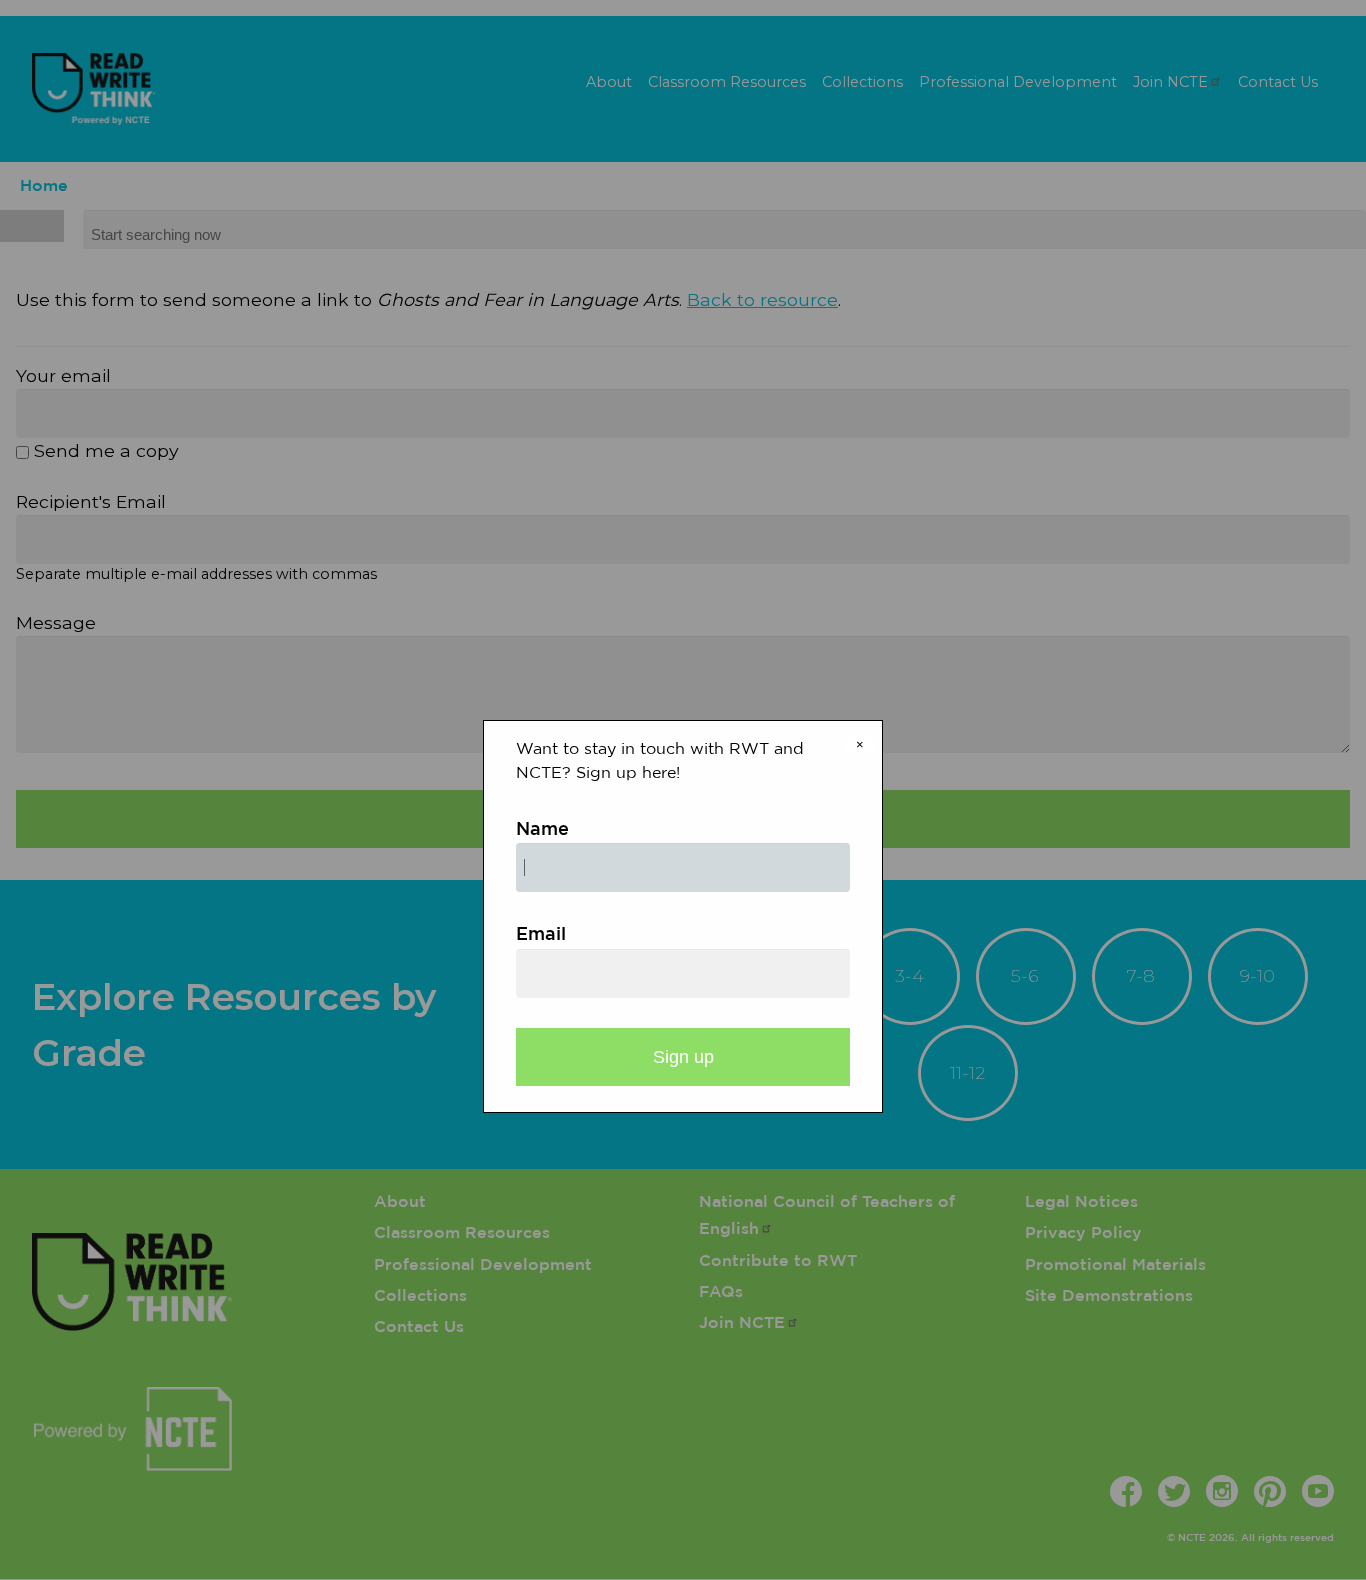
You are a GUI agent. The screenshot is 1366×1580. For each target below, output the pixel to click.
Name (542, 830)
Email (541, 935)
